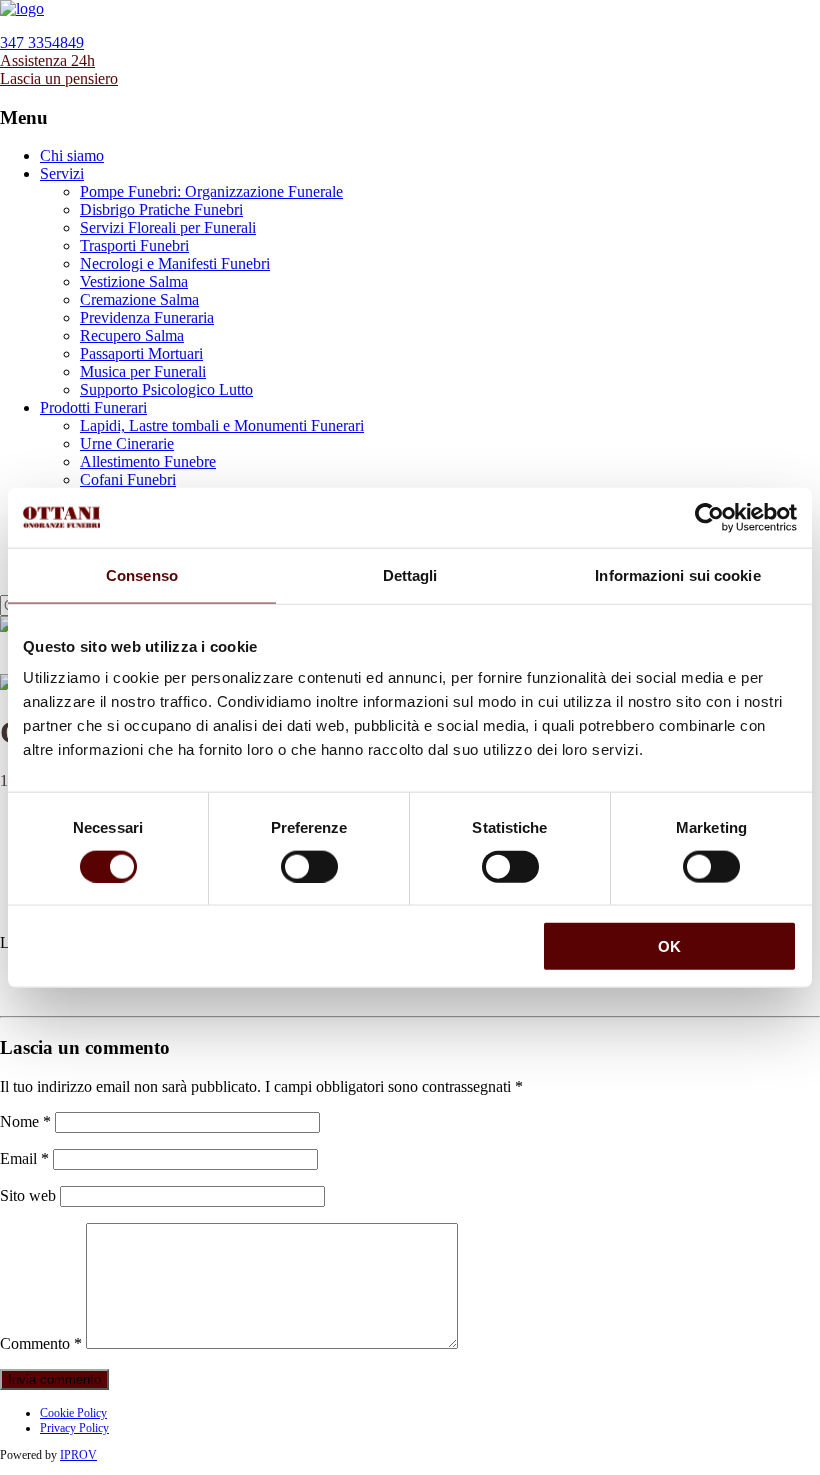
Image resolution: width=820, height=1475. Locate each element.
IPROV (78, 1455)
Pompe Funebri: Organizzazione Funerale (211, 191)
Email (24, 1158)
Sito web (28, 1195)
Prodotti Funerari (93, 407)
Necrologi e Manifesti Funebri (175, 263)
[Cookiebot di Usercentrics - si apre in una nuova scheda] (709, 517)
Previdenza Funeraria (147, 317)
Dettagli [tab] (410, 574)
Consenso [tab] (142, 574)
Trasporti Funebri (134, 245)
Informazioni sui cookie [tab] (677, 574)
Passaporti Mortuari (141, 353)
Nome (25, 1121)
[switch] (309, 866)
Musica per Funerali (143, 371)
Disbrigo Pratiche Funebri (161, 209)
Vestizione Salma (134, 281)
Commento (41, 1343)
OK (669, 946)
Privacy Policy (74, 1428)
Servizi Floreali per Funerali (168, 227)
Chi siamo (72, 155)
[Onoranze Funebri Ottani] (22, 8)
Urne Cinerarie (127, 443)
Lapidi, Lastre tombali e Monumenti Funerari (222, 425)
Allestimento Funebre (148, 461)
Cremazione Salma (139, 299)
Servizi (62, 173)
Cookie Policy (73, 1413)
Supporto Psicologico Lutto (166, 389)
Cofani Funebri (128, 479)
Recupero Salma (132, 335)
